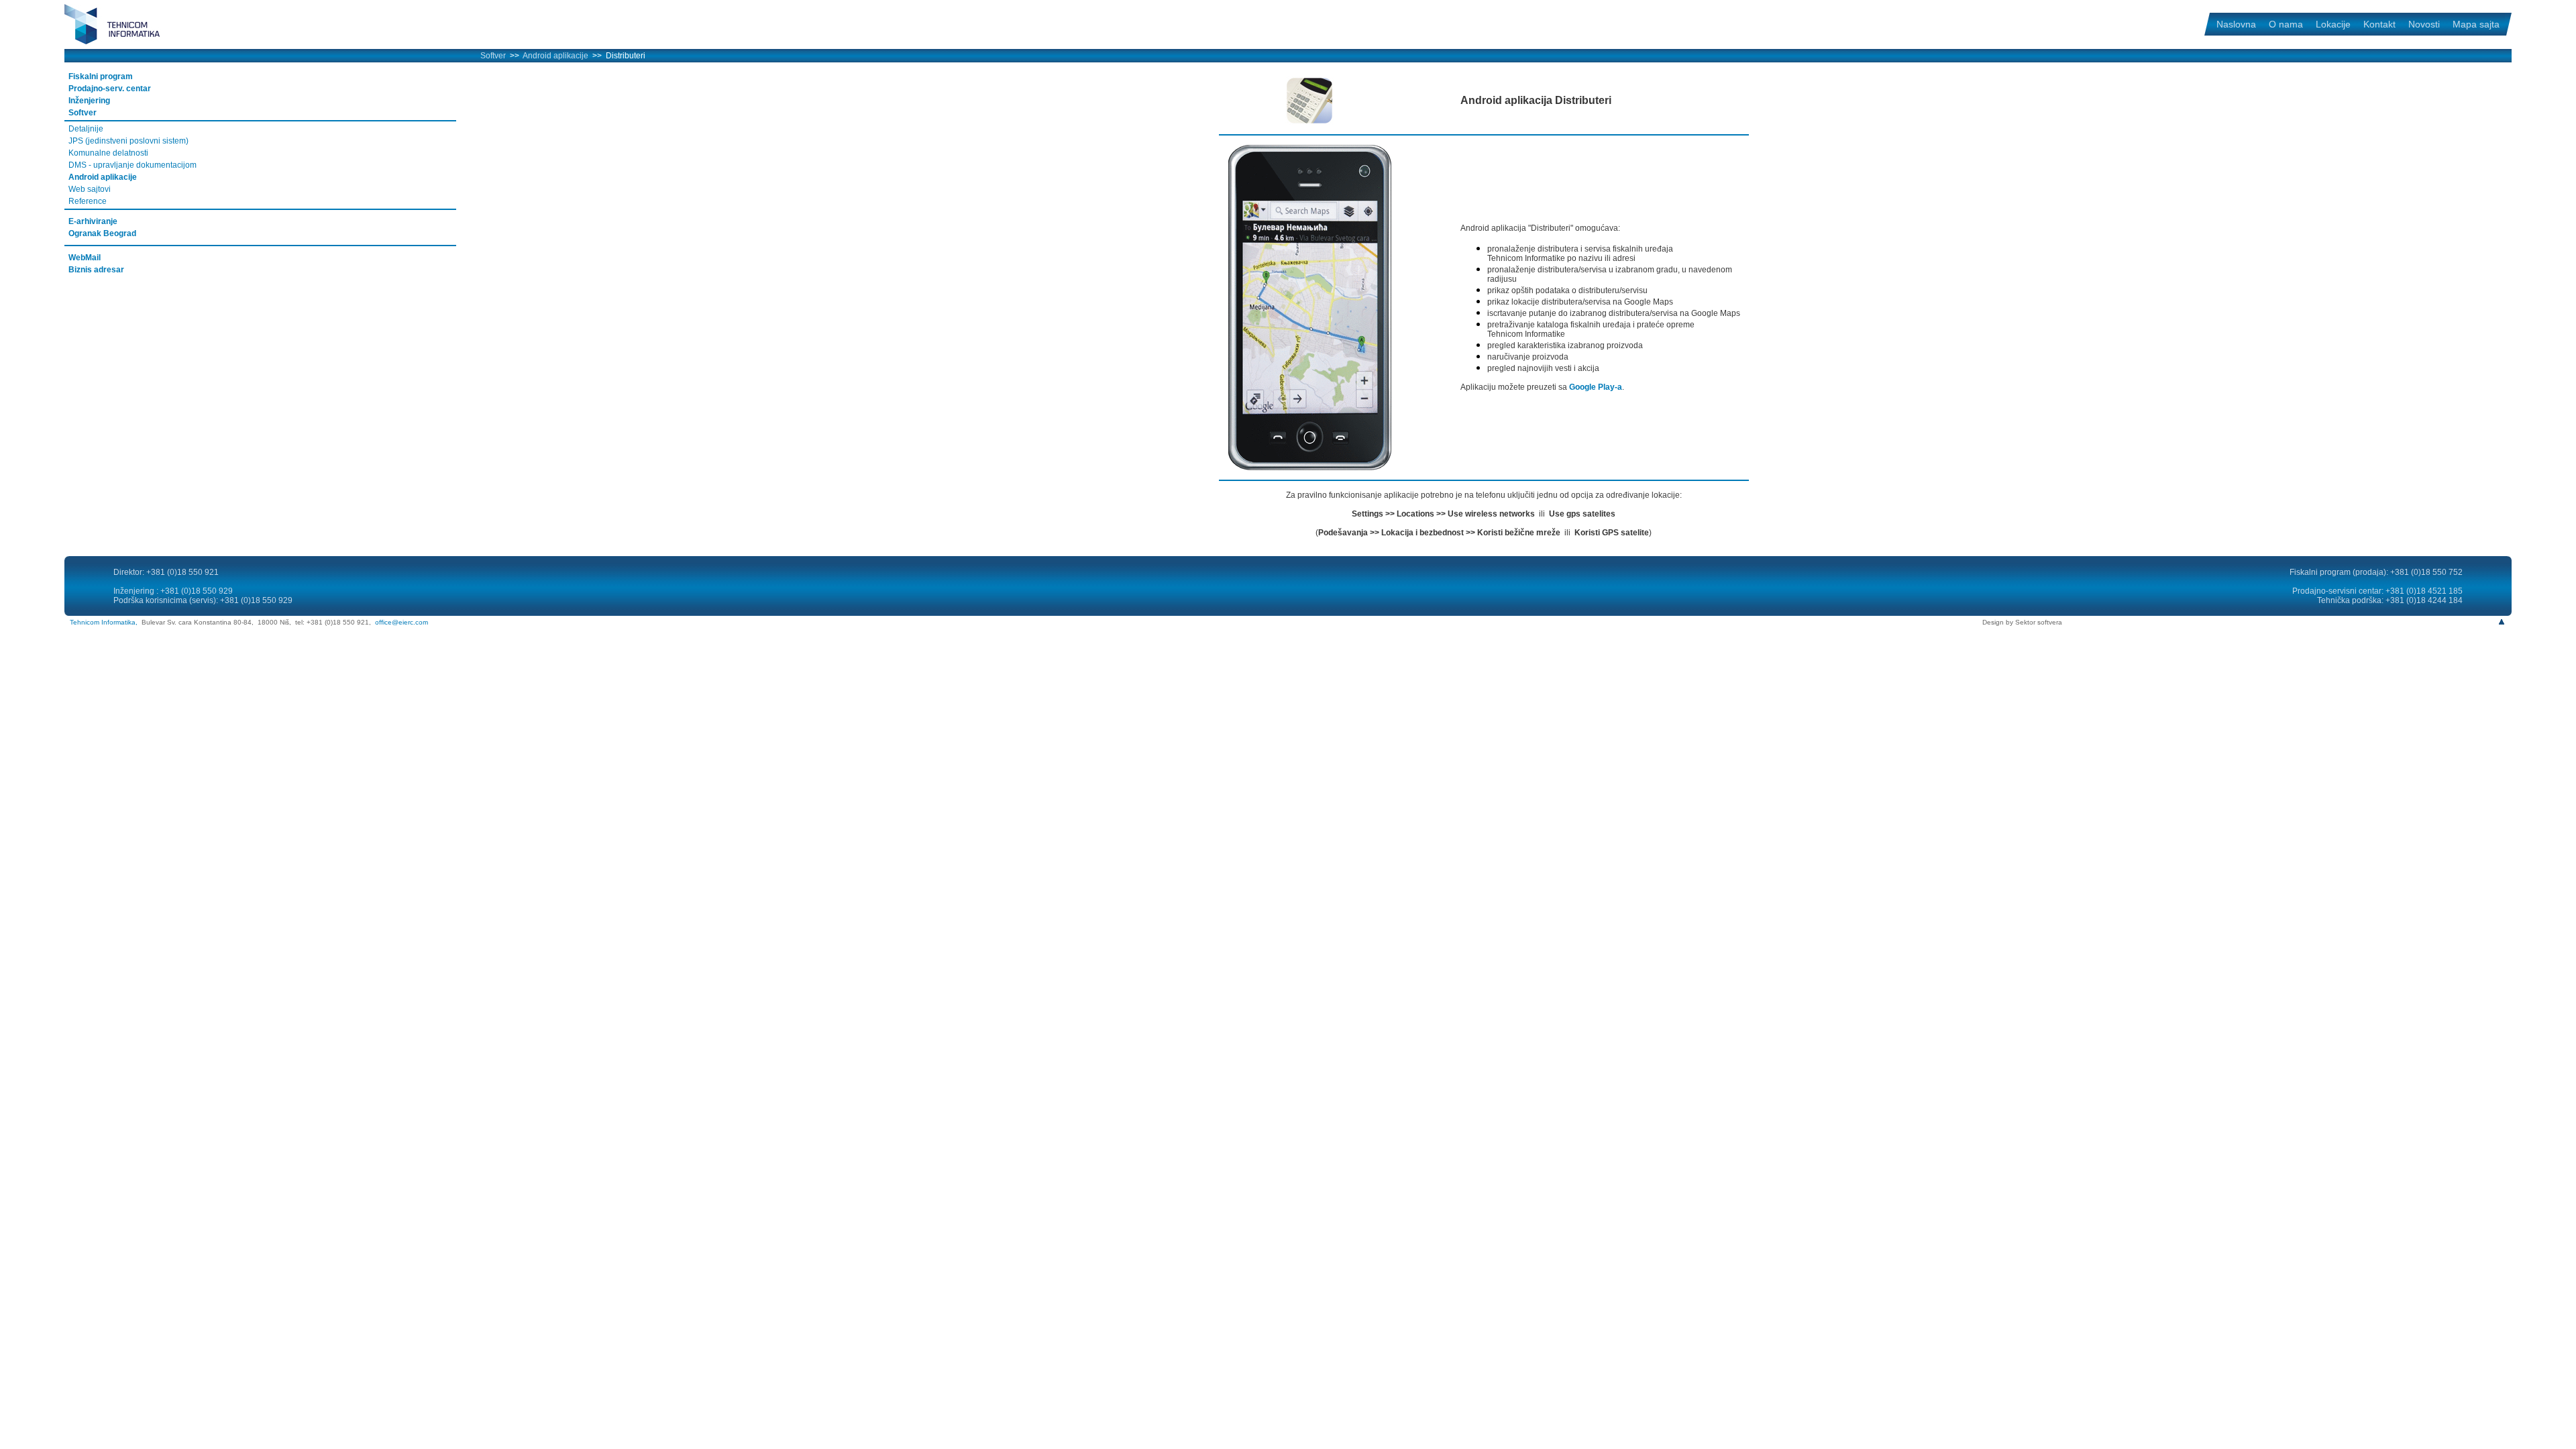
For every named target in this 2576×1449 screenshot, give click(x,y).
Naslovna (2236, 24)
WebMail (85, 258)
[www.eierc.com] (125, 42)
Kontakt (2379, 24)
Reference (88, 201)
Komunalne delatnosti (108, 153)
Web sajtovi (90, 189)
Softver (493, 56)
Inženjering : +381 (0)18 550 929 (173, 591)
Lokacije (2333, 24)
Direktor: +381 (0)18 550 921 (166, 572)
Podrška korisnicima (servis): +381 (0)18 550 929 (203, 600)
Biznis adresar (96, 270)
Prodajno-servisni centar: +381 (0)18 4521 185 (2377, 591)
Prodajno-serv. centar (110, 89)
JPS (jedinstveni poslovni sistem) (128, 141)
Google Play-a (1596, 387)
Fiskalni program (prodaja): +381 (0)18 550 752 (2376, 572)
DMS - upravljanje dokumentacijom (132, 165)
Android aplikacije (555, 56)
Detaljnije (86, 129)
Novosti (2424, 24)
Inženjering (89, 101)
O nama (2286, 24)
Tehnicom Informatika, (104, 622)
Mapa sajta (2476, 24)
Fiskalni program (101, 76)
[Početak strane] (2502, 622)
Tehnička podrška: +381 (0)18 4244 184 (2390, 600)
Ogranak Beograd (102, 233)
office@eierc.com (401, 622)
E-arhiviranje (93, 221)
